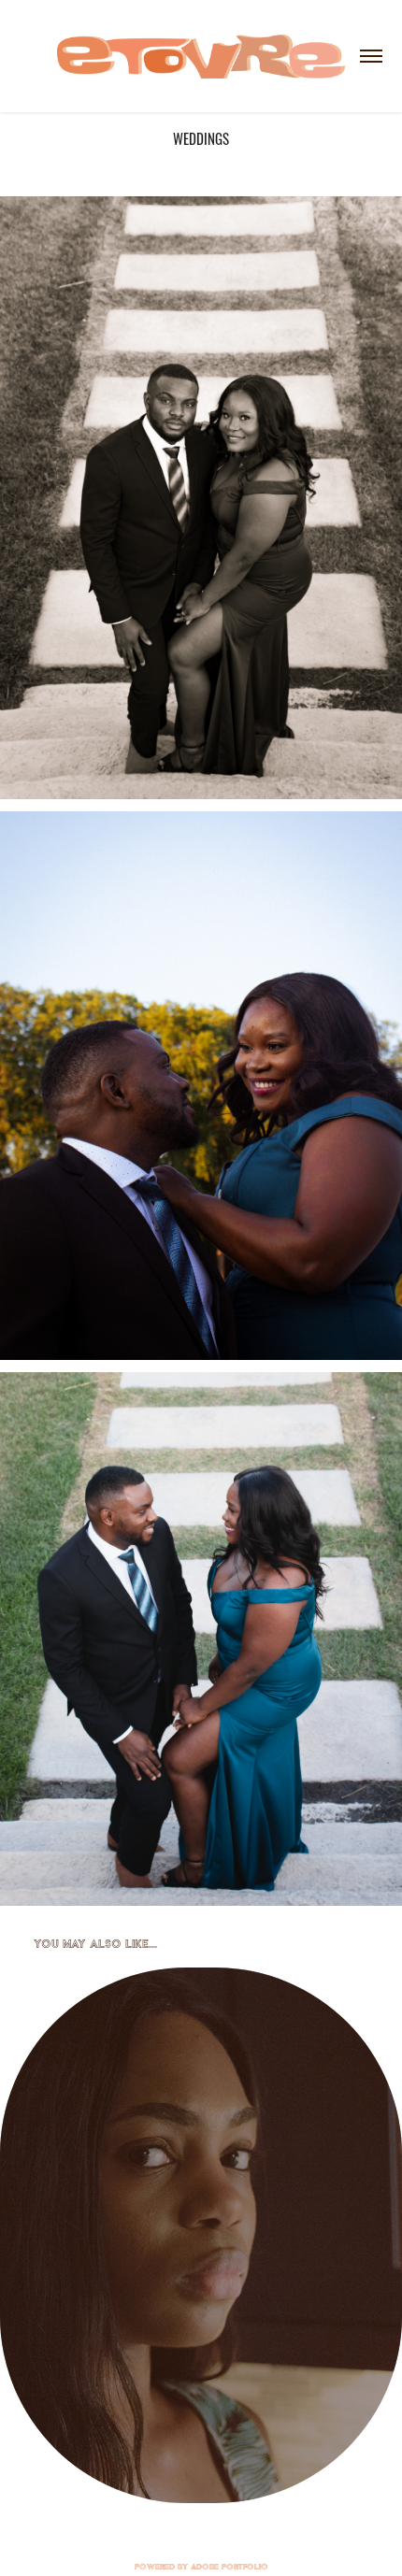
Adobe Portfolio (230, 2567)
